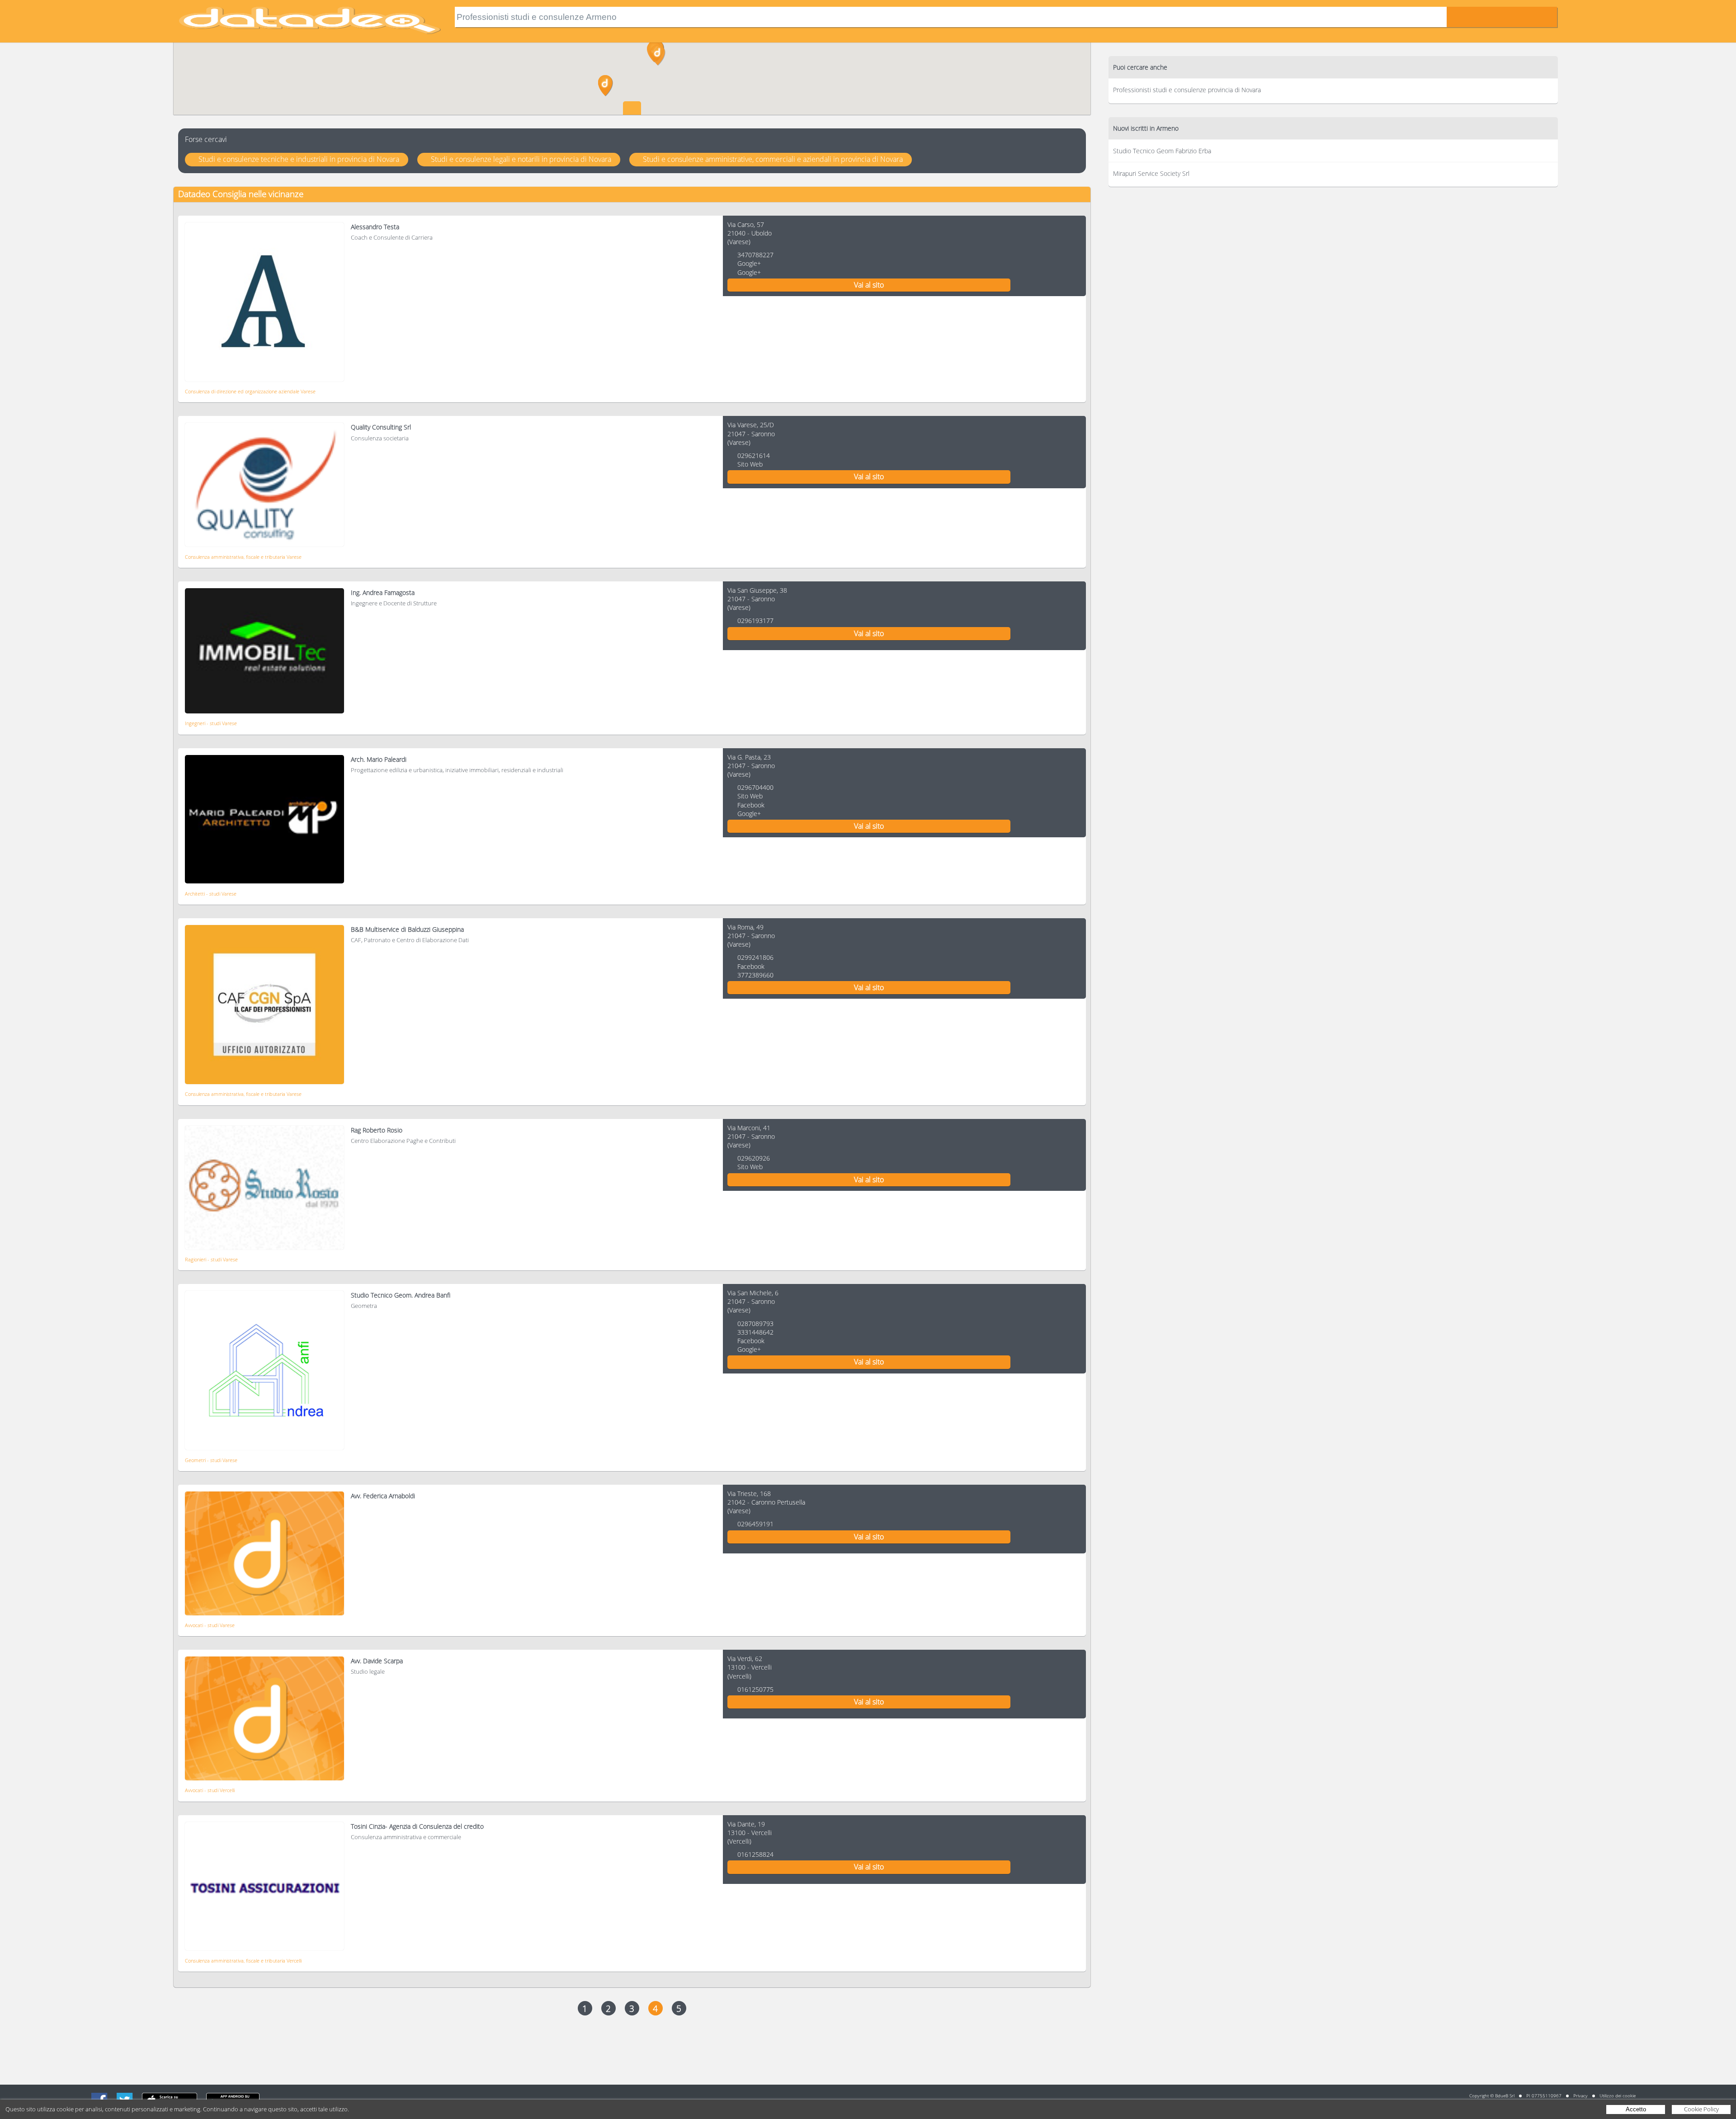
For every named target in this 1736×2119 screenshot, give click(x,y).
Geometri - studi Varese (211, 1460)
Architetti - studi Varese (211, 894)
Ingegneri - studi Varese (211, 723)
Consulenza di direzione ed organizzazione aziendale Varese (250, 391)
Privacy (1580, 2095)
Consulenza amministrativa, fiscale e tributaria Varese (243, 557)
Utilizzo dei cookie (1618, 2095)
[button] (658, 55)
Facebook (751, 805)
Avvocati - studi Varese (210, 1625)
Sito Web (750, 464)
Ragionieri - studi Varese (211, 1259)
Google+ (749, 263)
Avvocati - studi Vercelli (210, 1790)
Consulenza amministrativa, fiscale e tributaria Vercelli (243, 1961)
